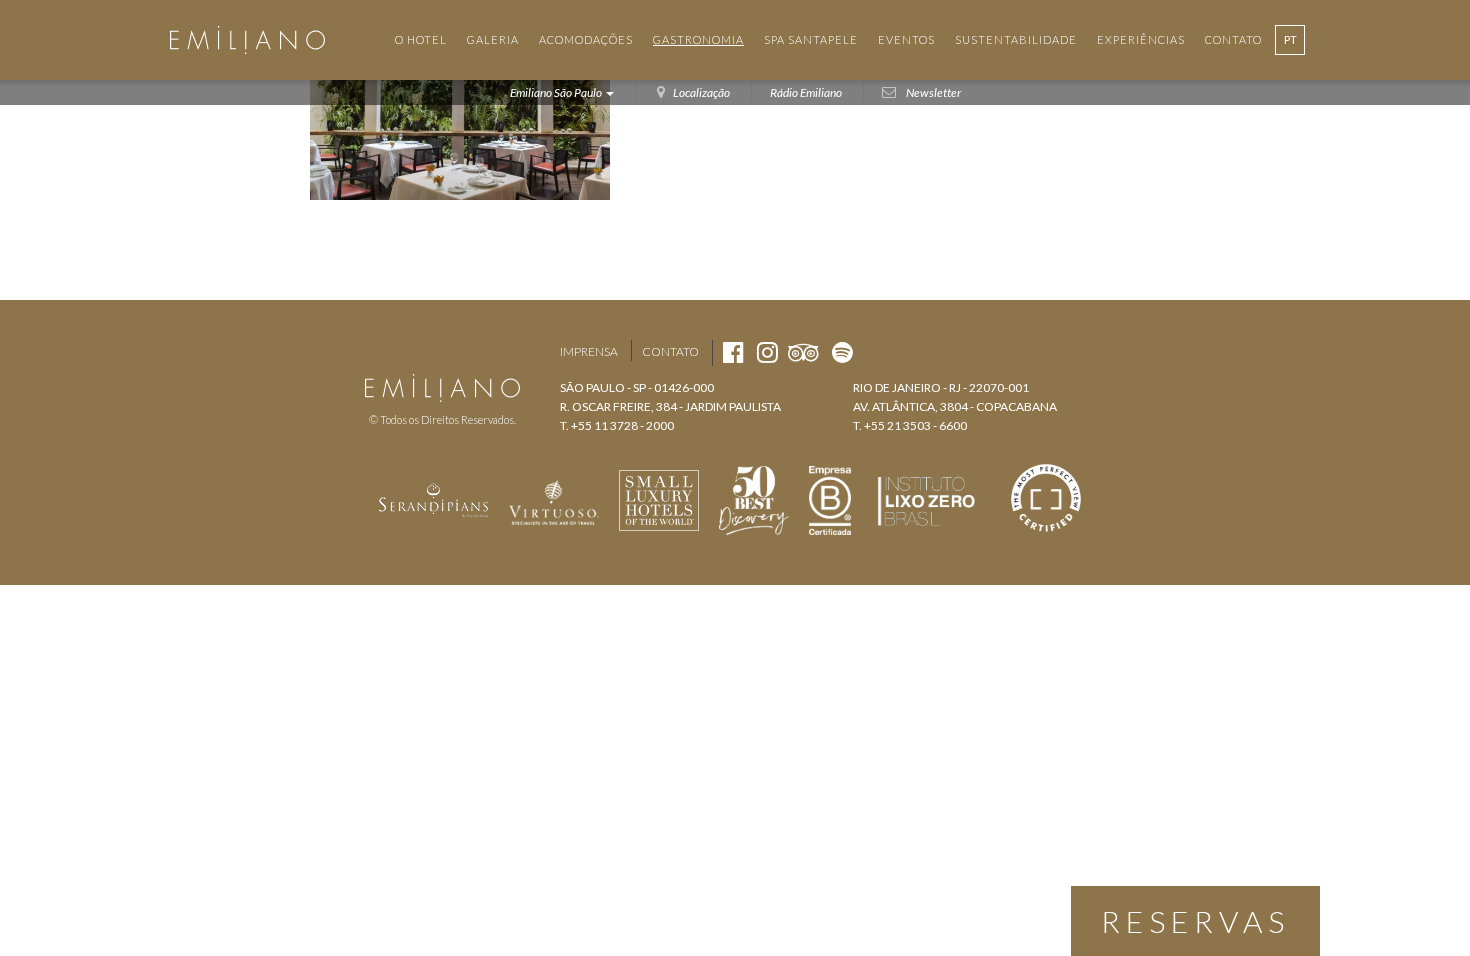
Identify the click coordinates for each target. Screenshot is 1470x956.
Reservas (1195, 921)
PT (1290, 39)
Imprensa (589, 351)
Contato (670, 351)
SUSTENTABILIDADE (1016, 39)
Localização (701, 92)
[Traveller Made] (434, 498)
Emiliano (247, 40)
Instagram (440, 352)
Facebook (404, 352)
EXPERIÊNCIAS (1141, 39)
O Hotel (421, 39)
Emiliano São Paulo (557, 92)
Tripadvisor (480, 352)
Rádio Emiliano (806, 92)
